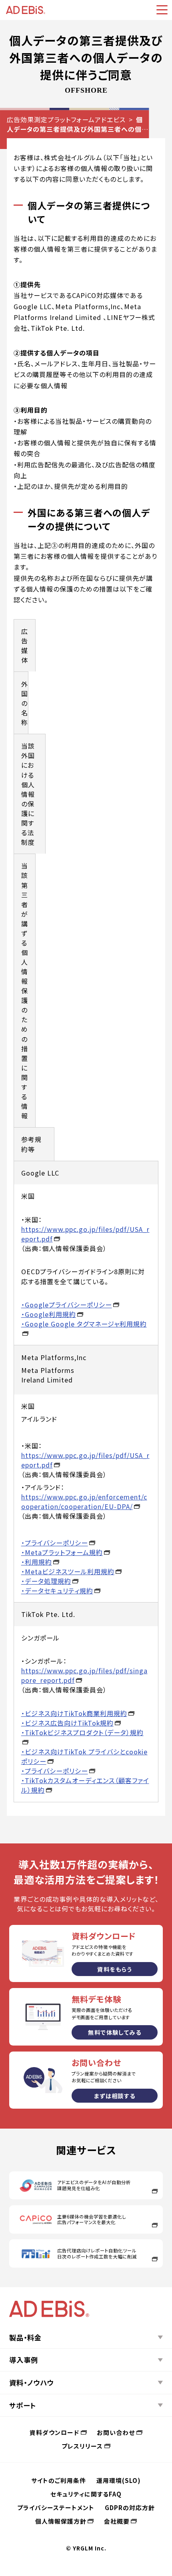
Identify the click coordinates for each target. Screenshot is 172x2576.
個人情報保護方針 (61, 2521)
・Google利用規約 (49, 1314)
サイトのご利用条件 (59, 2480)
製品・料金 (25, 2337)
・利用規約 (37, 1562)
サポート (23, 2405)
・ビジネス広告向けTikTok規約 (67, 1723)
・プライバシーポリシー (55, 1543)
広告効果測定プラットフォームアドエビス (66, 119)
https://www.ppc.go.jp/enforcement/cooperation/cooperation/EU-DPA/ (84, 1502)
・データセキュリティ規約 (57, 1591)
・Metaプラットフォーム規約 (62, 1552)
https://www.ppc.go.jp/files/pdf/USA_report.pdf (85, 1234)
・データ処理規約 (46, 1581)
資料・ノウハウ (31, 2382)
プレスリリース (82, 2446)
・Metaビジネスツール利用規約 (68, 1571)
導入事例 (24, 2360)
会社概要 (117, 2521)
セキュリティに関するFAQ (86, 2494)
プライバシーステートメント (56, 2507)
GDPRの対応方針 (130, 2507)
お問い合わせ (116, 2432)
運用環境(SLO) (119, 2480)
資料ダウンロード (54, 2432)
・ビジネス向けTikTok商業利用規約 (74, 1713)
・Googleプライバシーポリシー (67, 1305)
